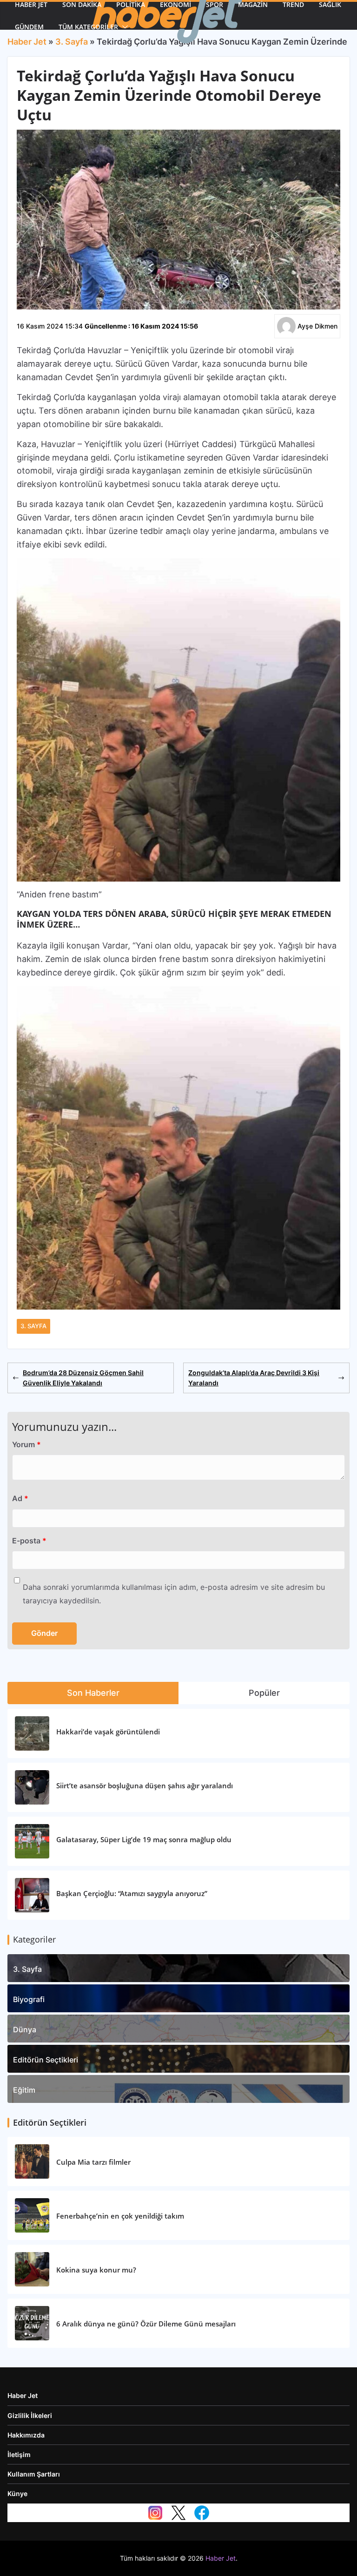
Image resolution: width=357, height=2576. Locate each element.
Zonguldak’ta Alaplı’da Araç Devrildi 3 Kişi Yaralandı (254, 1378)
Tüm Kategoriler (88, 27)
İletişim (19, 2454)
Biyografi (29, 1999)
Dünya (25, 2029)
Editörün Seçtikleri (46, 2060)
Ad (20, 1498)
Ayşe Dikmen (317, 326)
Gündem (29, 27)
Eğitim (24, 2090)
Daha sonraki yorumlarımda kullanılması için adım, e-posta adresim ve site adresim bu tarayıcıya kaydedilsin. (174, 1594)
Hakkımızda (26, 2435)
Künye (17, 2494)
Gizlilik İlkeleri (30, 2415)
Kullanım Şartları (34, 2474)
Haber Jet (23, 2395)
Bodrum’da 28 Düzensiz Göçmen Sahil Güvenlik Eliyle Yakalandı (83, 1378)
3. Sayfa (33, 1326)
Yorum (26, 1444)
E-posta (29, 1541)
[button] (123, 27)
